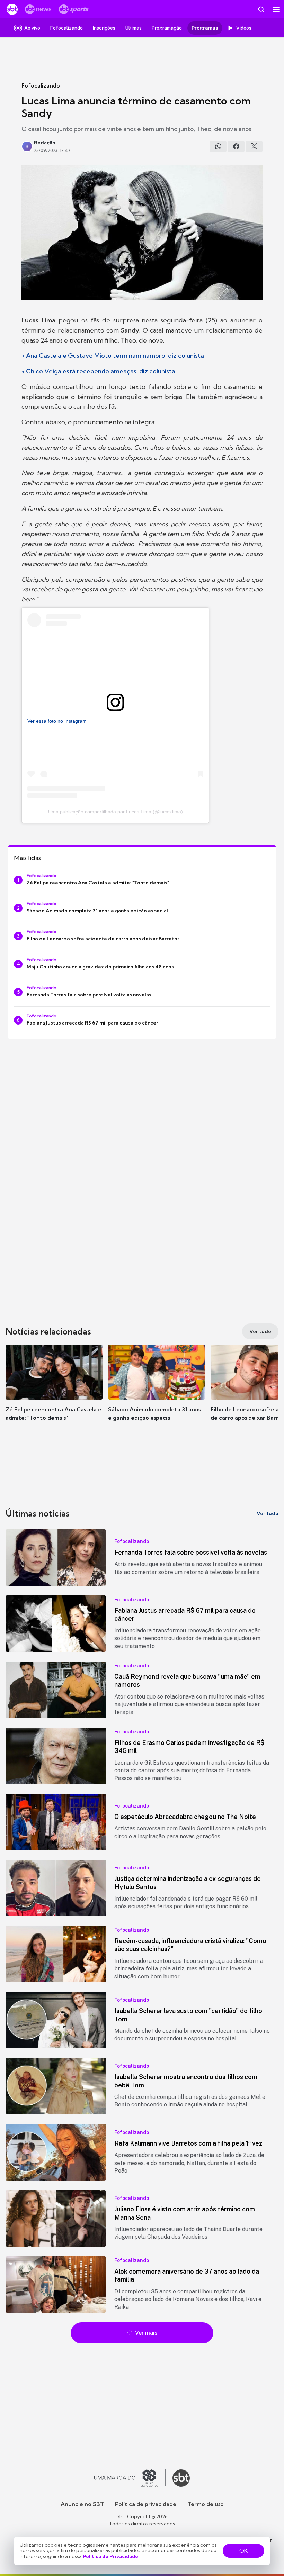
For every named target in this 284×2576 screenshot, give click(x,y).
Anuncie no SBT (82, 2504)
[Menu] (276, 9)
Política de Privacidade (110, 2556)
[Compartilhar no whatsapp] (218, 146)
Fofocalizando (41, 85)
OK (243, 2551)
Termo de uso (206, 2504)
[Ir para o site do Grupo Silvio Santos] (130, 2478)
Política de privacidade (146, 2504)
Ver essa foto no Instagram (57, 721)
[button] (54, 1390)
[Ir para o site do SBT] (181, 2478)
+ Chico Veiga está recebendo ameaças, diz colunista (98, 371)
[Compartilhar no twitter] (254, 146)
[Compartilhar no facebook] (236, 146)
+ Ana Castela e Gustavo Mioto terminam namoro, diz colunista (113, 356)
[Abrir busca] (261, 9)
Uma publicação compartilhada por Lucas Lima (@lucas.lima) (116, 812)
